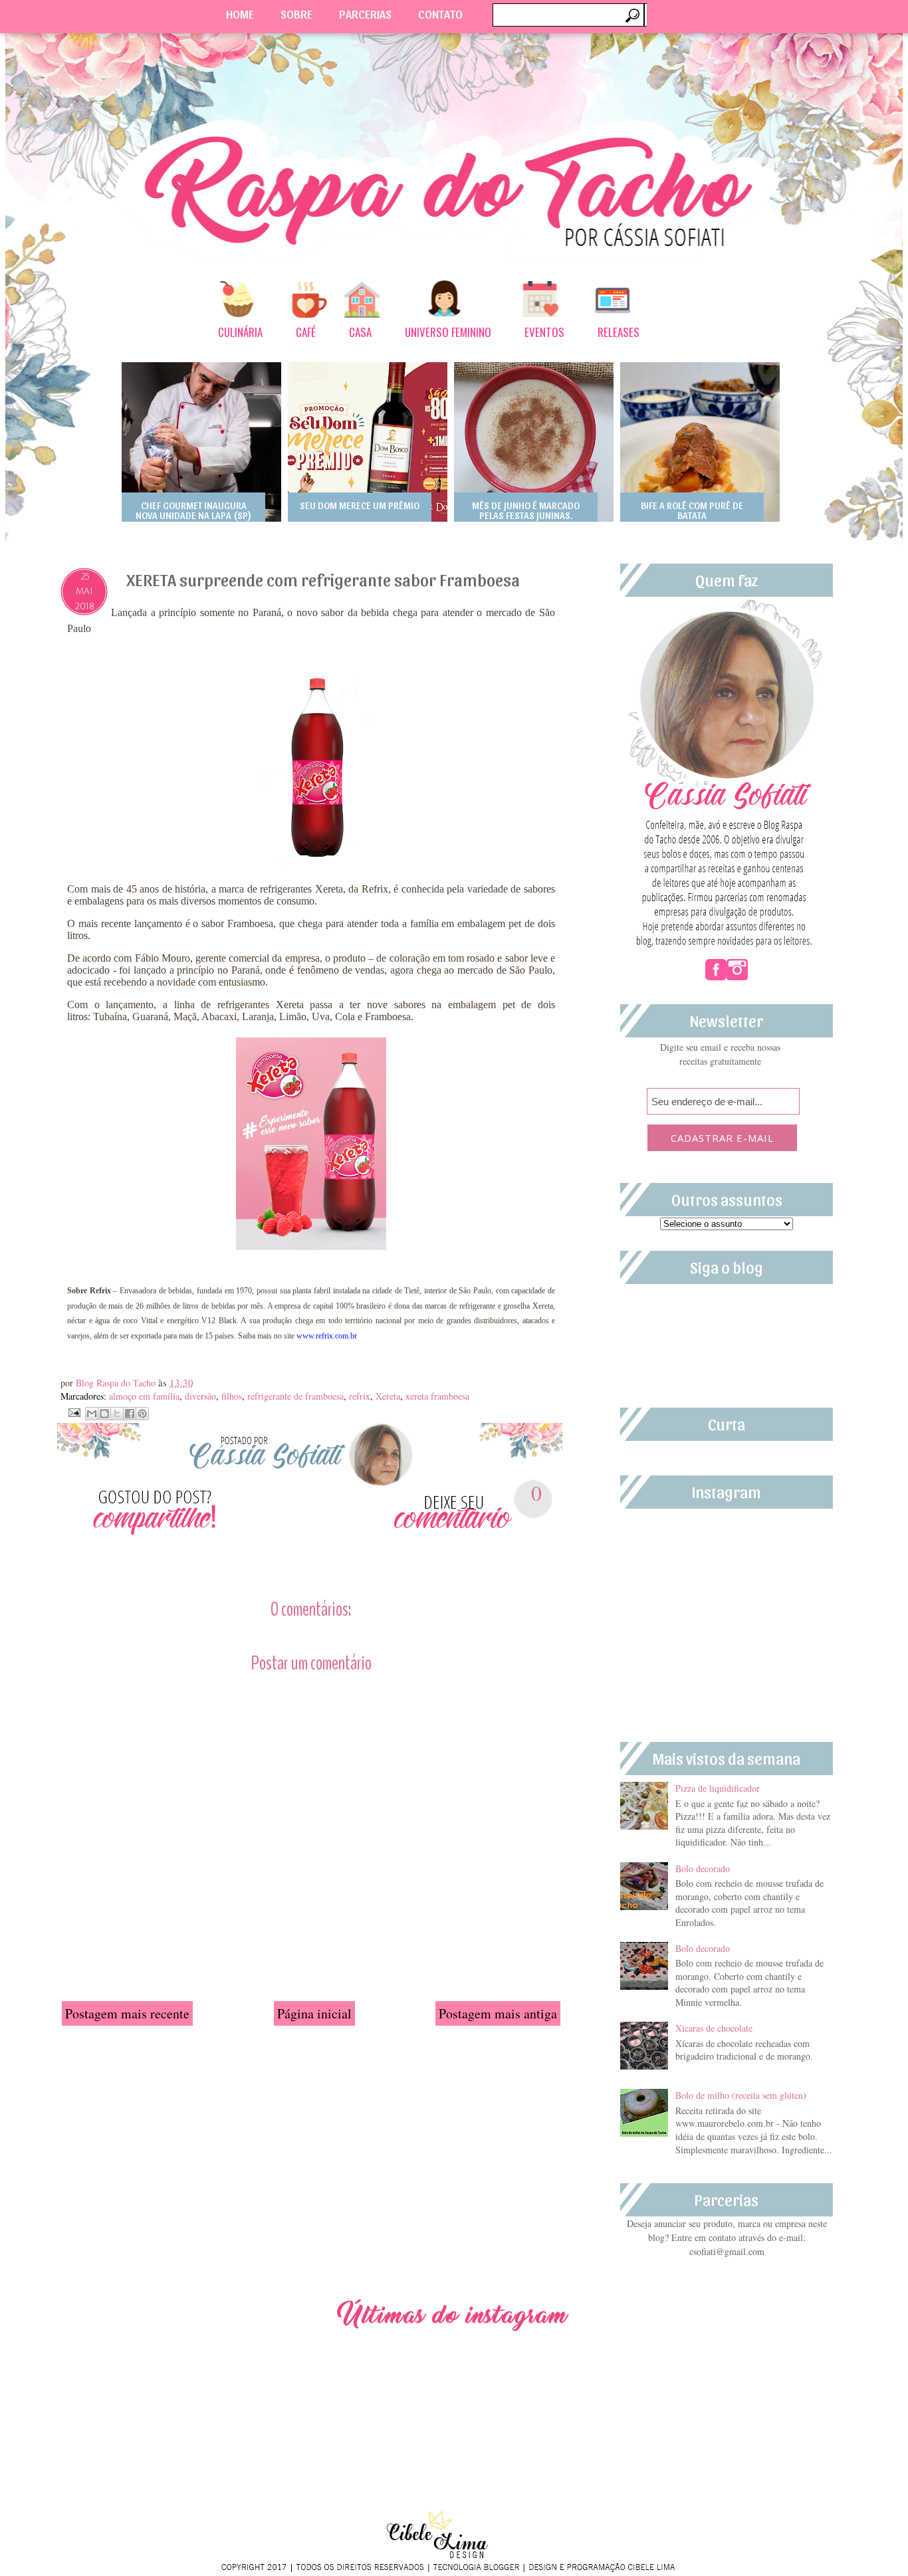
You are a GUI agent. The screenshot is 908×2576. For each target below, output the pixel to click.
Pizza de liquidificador (718, 1788)
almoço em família (144, 1396)
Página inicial (314, 2013)
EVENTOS (544, 332)
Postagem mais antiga (498, 2013)
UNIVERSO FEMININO (448, 332)
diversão (200, 1396)
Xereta (388, 1396)
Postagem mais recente (127, 2013)
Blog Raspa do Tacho (117, 1383)
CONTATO (440, 14)
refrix (360, 1396)
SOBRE (296, 14)
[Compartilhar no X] (117, 1414)
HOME (240, 14)
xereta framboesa (437, 1396)
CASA (360, 332)
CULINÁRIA (240, 332)
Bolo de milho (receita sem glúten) (741, 2095)
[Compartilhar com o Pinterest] (142, 1414)
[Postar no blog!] (104, 1414)
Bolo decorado (703, 1869)
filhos (232, 1396)
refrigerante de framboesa (295, 1396)
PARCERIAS (365, 14)
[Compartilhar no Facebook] (130, 1414)
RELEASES (619, 332)
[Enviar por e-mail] (92, 1414)
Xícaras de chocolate (714, 2028)
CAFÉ (306, 332)
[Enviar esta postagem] (73, 1411)
